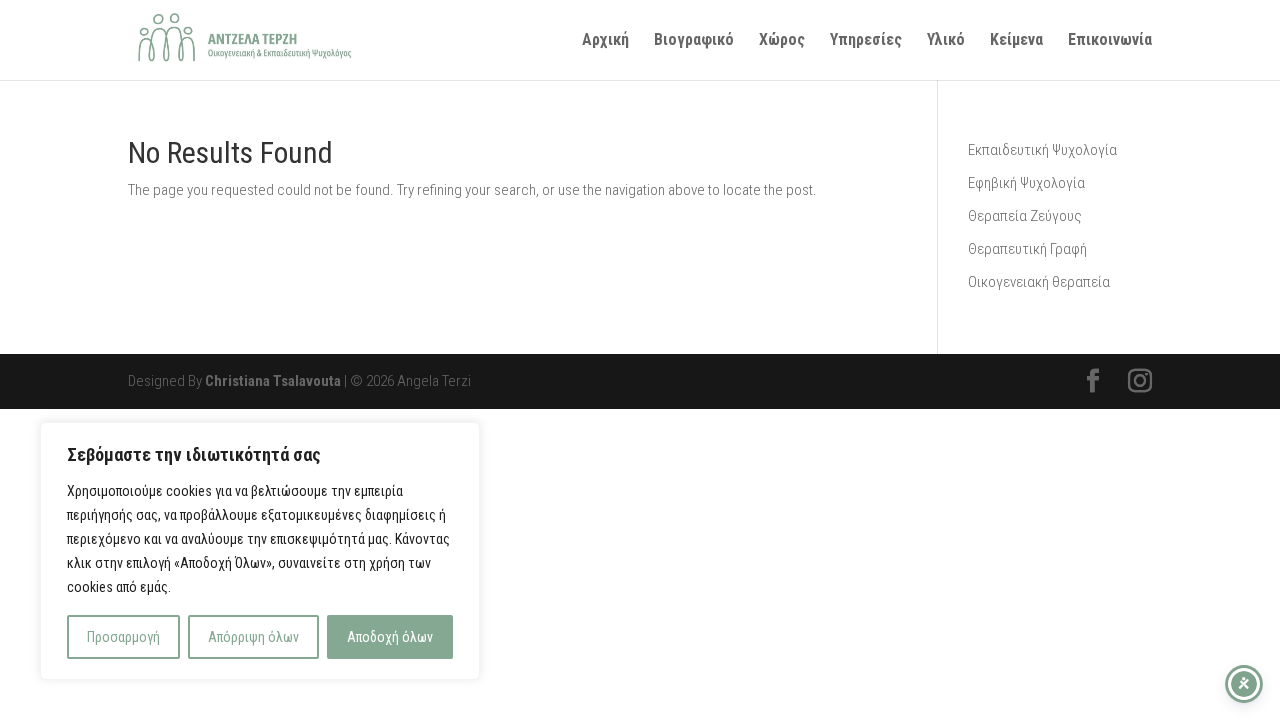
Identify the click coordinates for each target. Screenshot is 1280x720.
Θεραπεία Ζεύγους (1025, 216)
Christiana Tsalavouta (273, 381)
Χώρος (782, 41)
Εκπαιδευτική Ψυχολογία (1042, 150)
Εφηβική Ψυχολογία (1026, 183)
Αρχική (605, 41)
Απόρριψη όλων (253, 637)
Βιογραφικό (694, 41)
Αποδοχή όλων (390, 637)
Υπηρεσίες (866, 41)
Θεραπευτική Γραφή (1027, 249)
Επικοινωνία (1110, 41)
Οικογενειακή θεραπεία (1039, 282)
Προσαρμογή (123, 637)
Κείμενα (1016, 41)
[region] (260, 551)
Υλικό (946, 41)
